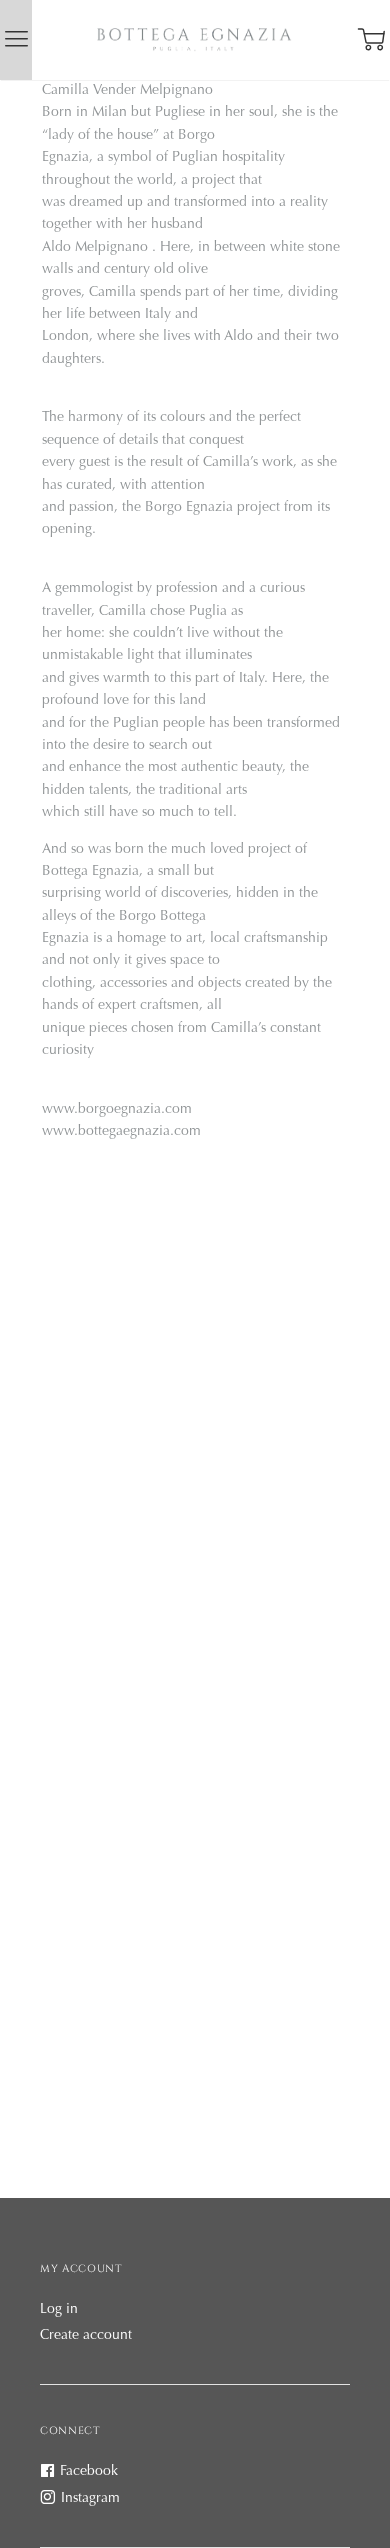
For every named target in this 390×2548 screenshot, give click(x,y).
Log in (59, 2310)
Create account (86, 2336)
